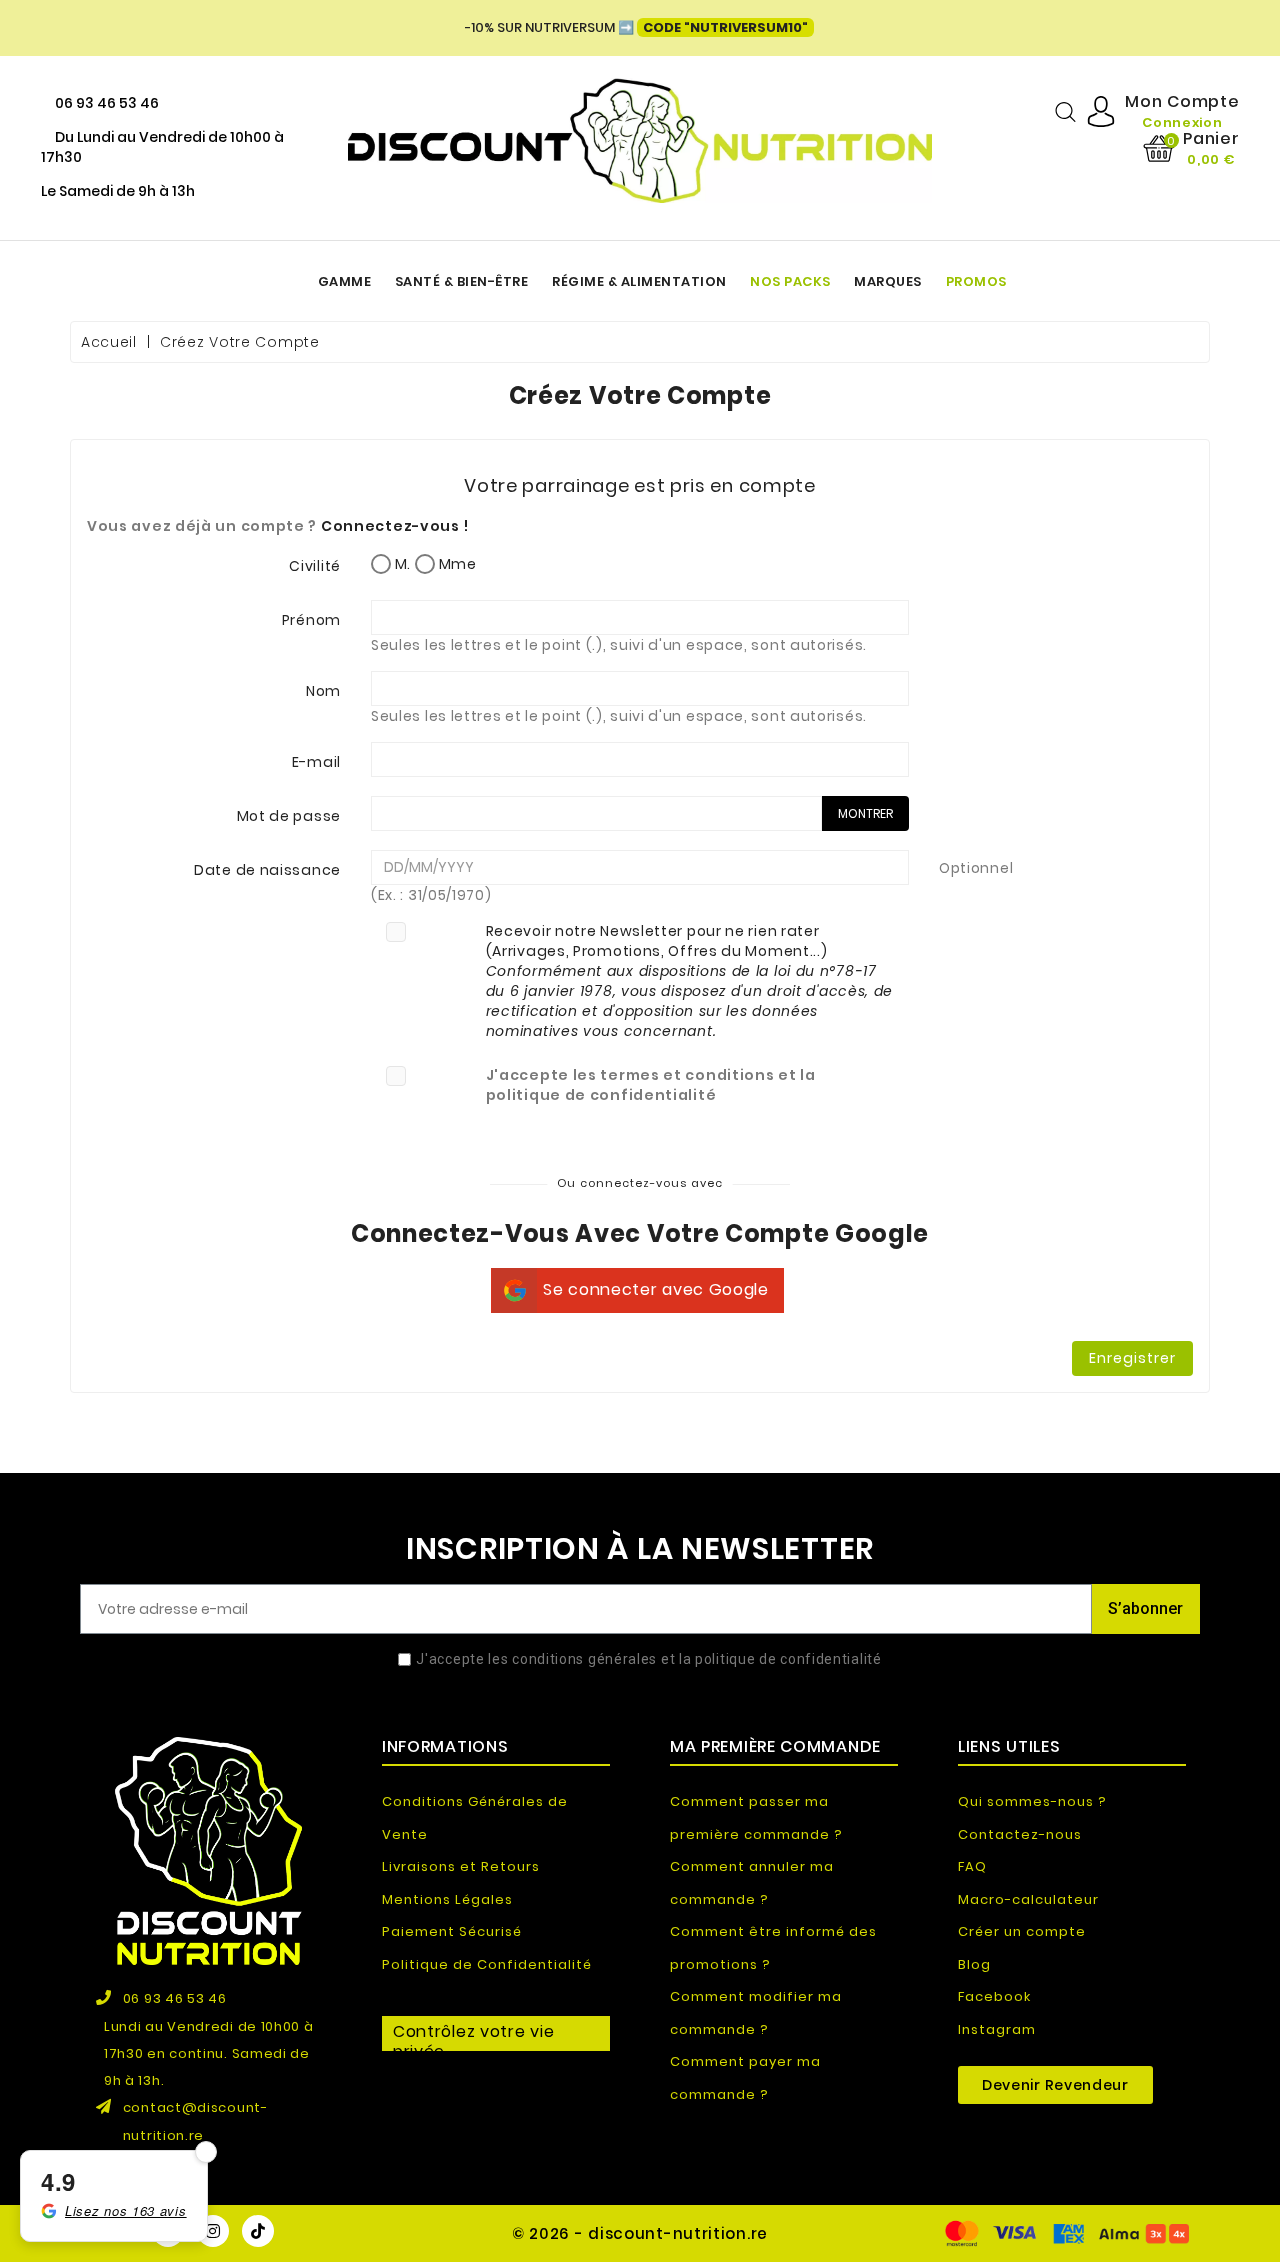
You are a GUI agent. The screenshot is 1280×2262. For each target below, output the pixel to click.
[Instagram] (213, 2231)
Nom (323, 691)
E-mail (316, 762)
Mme (456, 564)
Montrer (865, 813)
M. (401, 564)
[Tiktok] (258, 2231)
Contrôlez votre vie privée (473, 2035)
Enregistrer (1132, 1358)
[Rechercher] (1065, 111)
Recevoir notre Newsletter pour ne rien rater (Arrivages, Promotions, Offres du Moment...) (690, 981)
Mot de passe (289, 816)
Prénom (311, 620)
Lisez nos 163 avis (126, 2210)
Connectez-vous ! (395, 526)
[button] (1055, 2085)
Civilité (315, 566)
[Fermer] (206, 2152)
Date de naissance (267, 870)
